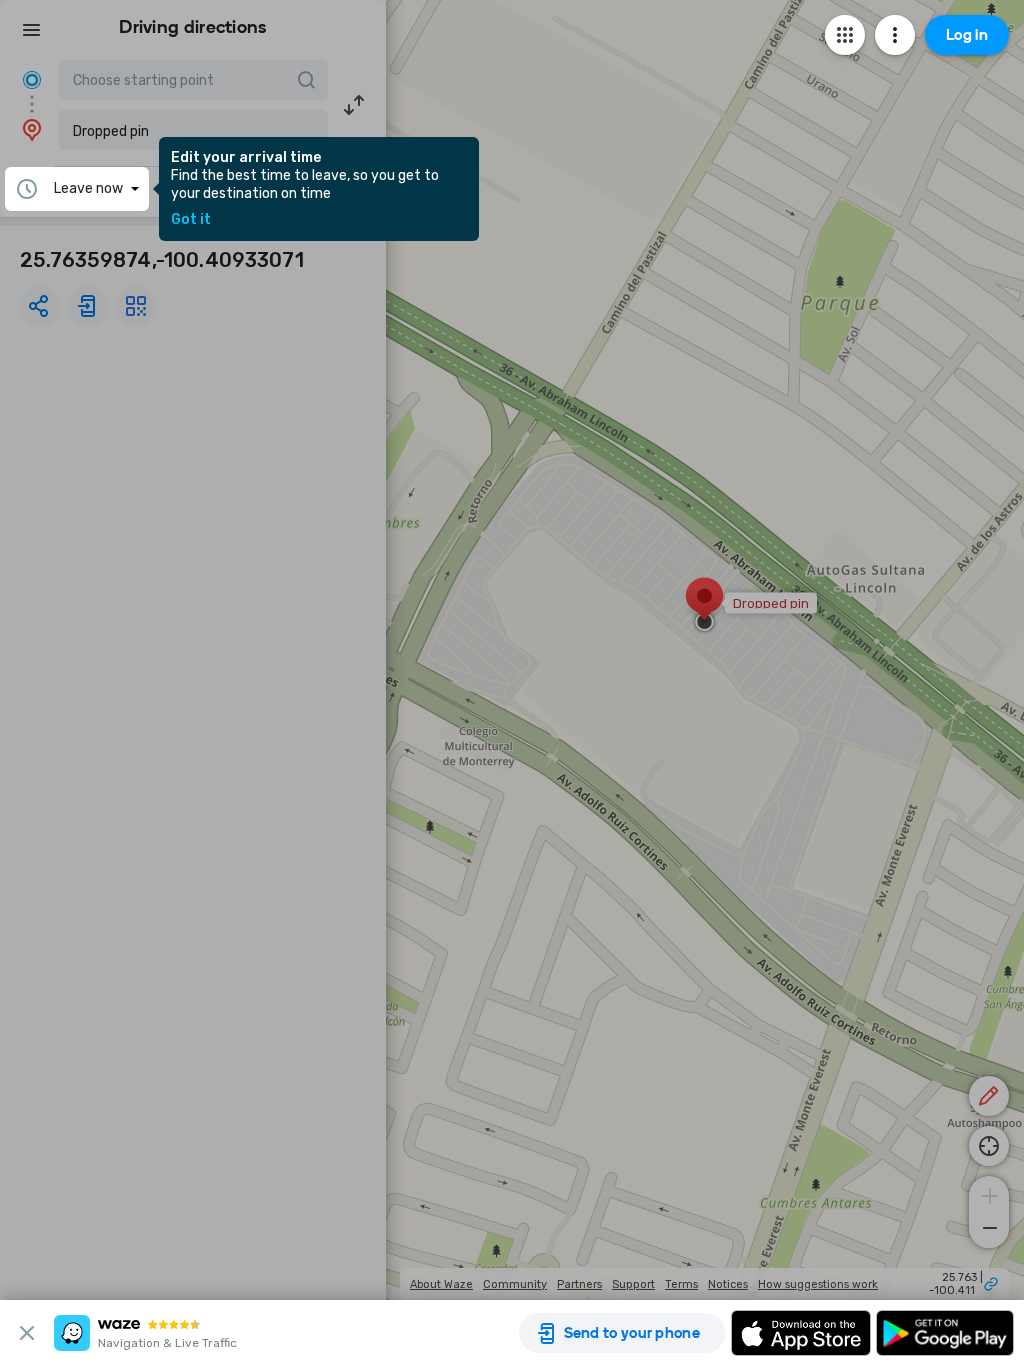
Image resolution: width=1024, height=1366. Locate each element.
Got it (191, 220)
